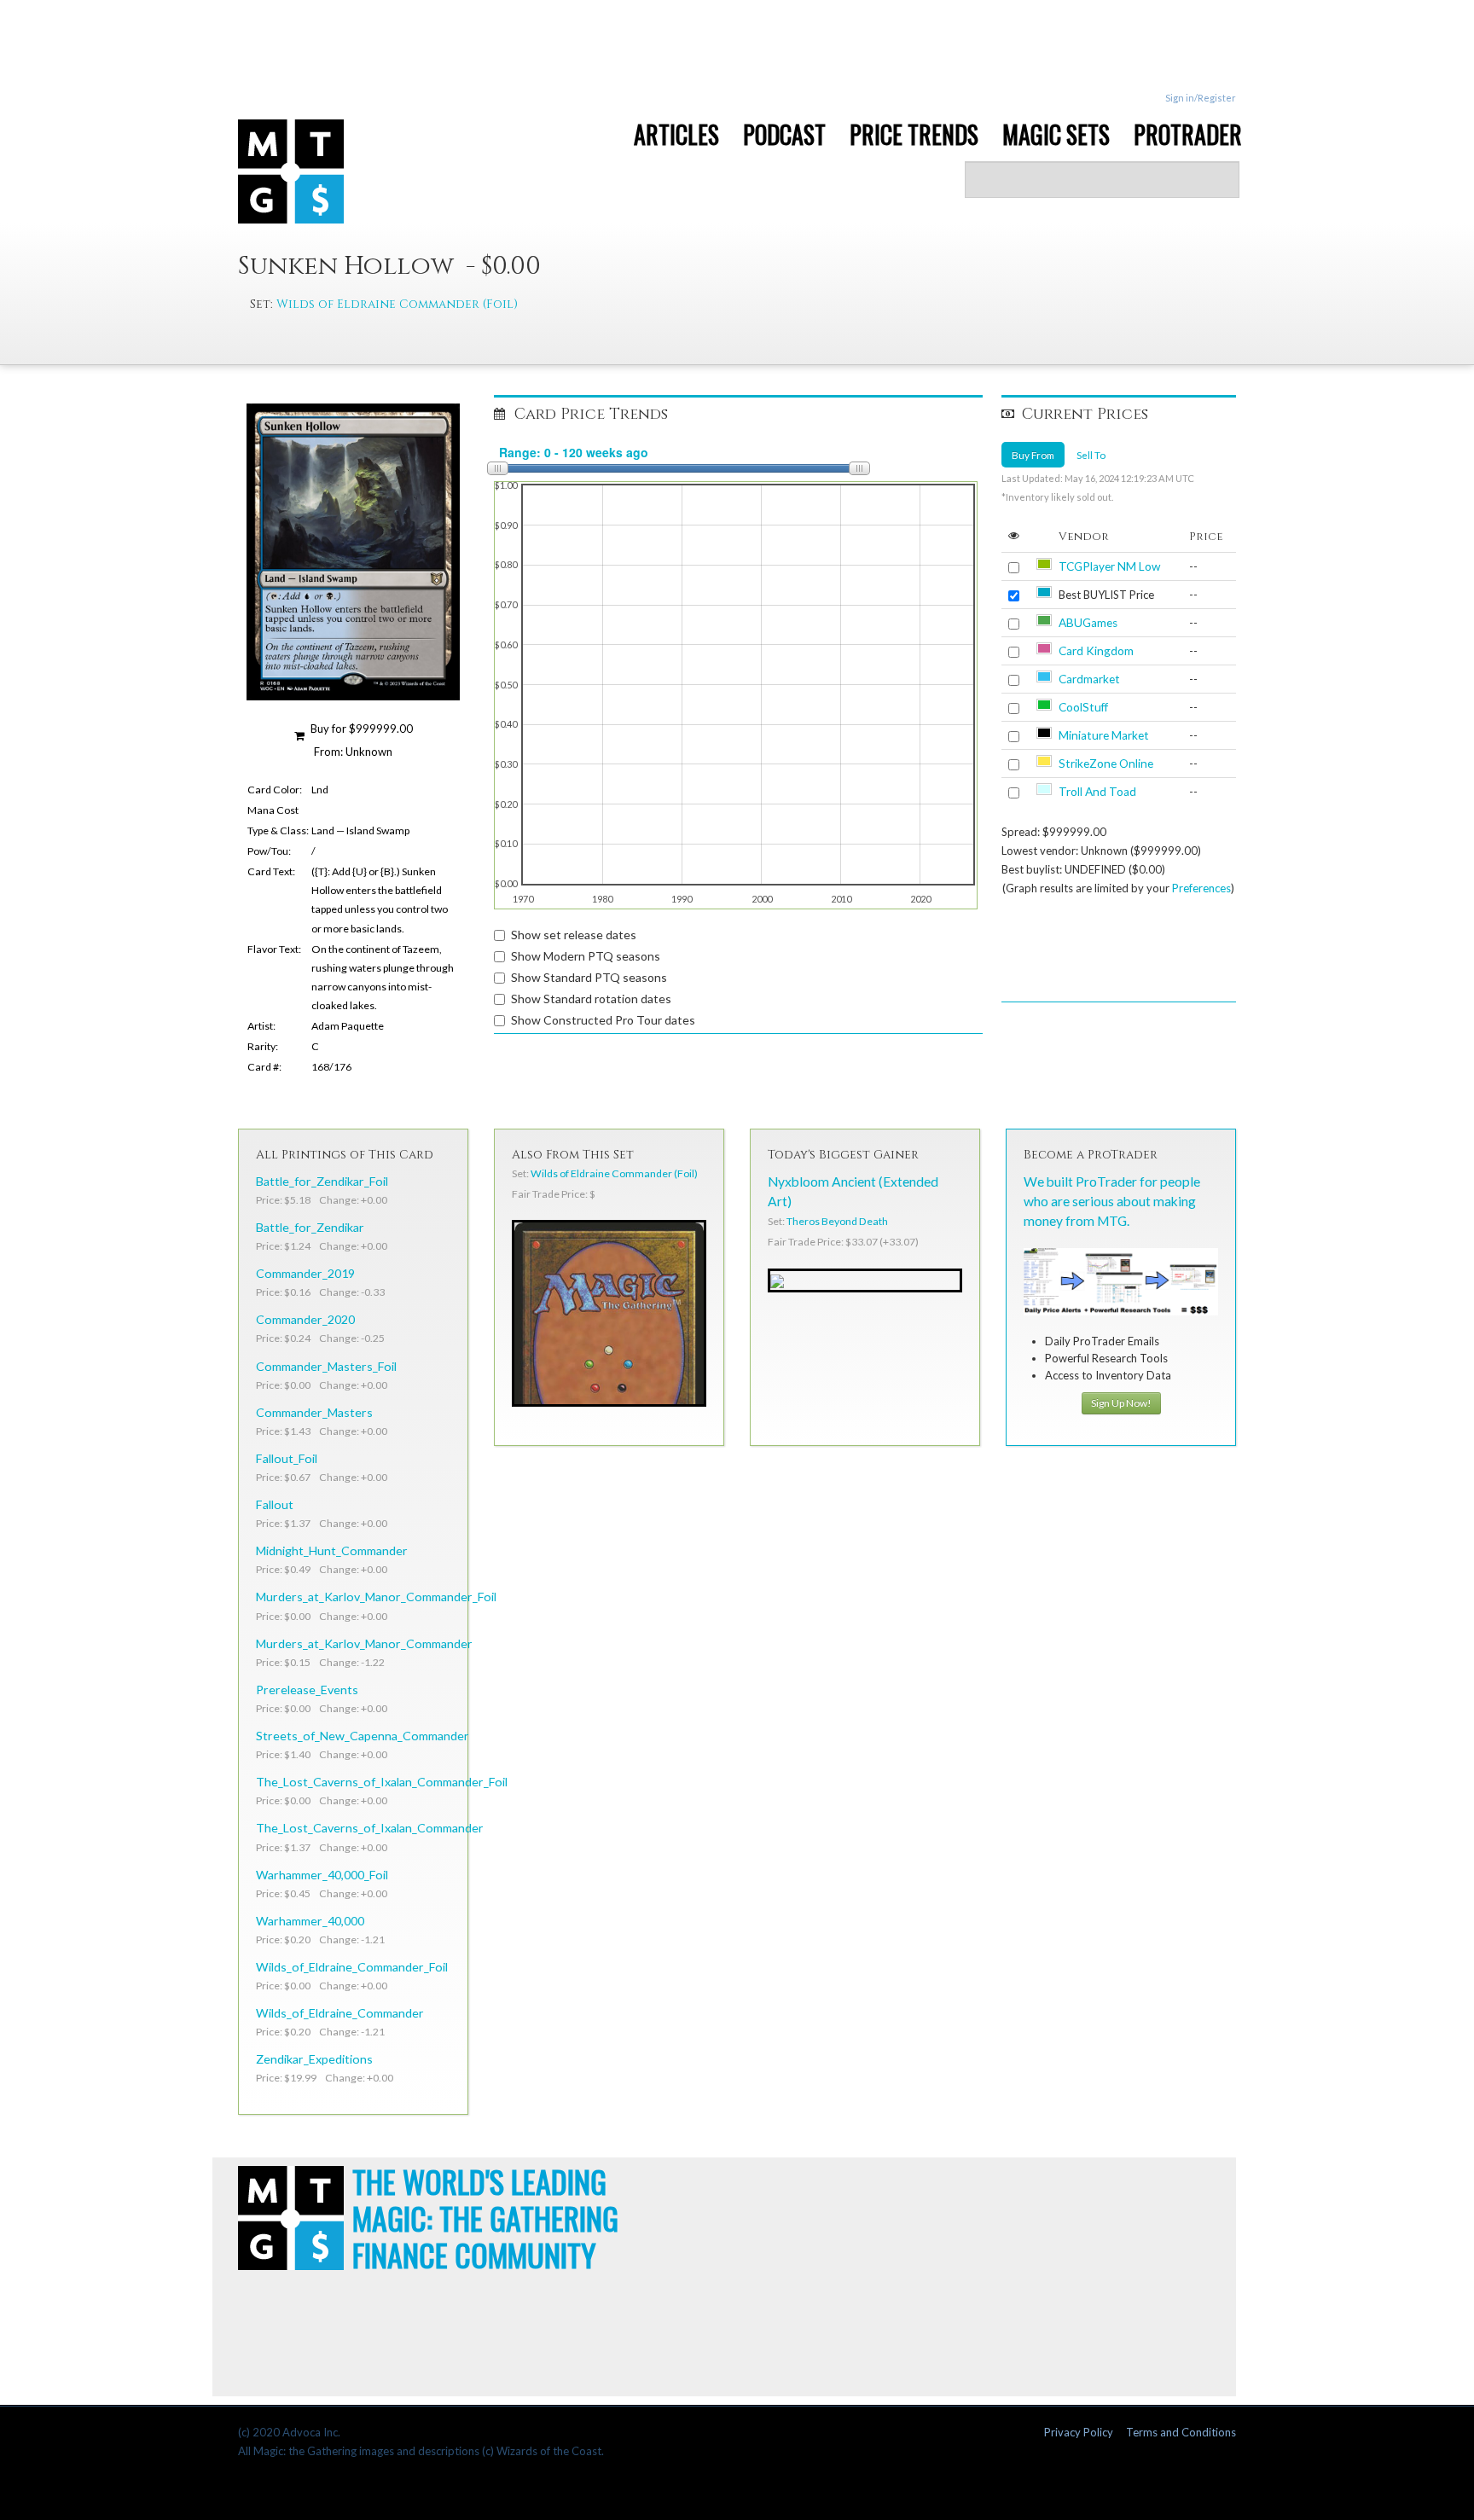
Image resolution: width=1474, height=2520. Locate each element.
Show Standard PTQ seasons (589, 977)
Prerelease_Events (307, 1690)
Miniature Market (1104, 735)
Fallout (275, 1504)
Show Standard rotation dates (591, 999)
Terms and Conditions (1181, 2432)
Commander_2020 (305, 1319)
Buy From (1033, 455)
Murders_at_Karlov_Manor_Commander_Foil (376, 1597)
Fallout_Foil (287, 1458)
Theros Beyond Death (837, 1221)
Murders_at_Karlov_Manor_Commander (364, 1643)
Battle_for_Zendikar (310, 1227)
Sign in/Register (1201, 98)
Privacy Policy (1079, 2432)
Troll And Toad (1097, 792)
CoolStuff (1083, 707)
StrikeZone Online (1106, 764)
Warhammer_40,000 (310, 1921)
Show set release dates (574, 935)
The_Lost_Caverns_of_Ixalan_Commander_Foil (382, 1782)
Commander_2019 (305, 1273)
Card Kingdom (1096, 651)
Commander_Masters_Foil (326, 1366)
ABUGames (1088, 623)
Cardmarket (1089, 679)
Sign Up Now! (1121, 1403)
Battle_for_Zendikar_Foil (322, 1181)
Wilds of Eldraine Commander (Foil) (397, 304)
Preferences (1201, 888)
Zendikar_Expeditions (314, 2059)
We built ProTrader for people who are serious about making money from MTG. (1112, 1201)
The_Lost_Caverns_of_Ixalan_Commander (370, 1828)
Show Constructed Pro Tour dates (603, 1020)
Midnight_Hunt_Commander (332, 1550)
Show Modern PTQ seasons (586, 956)
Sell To (1091, 455)
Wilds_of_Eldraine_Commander (340, 2013)
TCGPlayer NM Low (1109, 566)
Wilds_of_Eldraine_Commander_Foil (352, 1967)
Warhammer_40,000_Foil (322, 1875)
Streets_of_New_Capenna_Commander (363, 1736)
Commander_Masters (314, 1412)
